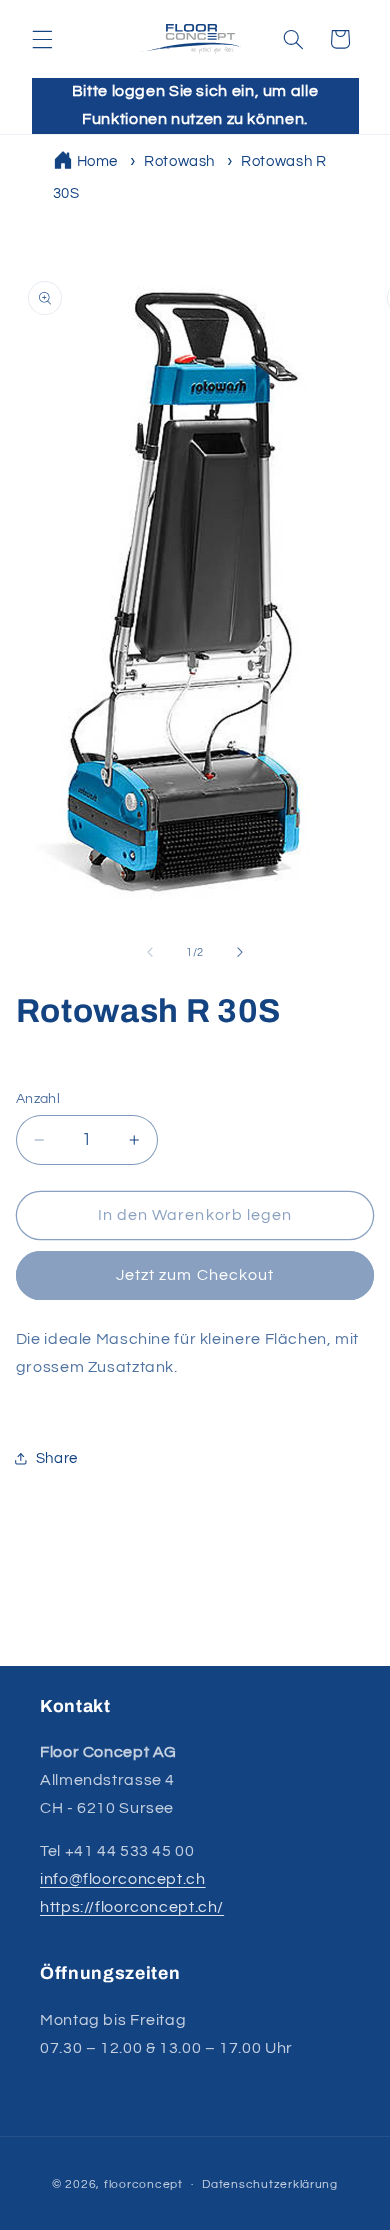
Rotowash (179, 161)
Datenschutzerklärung (270, 2184)
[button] (42, 39)
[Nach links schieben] (150, 952)
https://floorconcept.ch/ (132, 1907)
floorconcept (143, 2184)
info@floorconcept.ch (123, 1879)
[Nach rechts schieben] (240, 952)
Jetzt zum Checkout (195, 1275)
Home (98, 161)
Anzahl (38, 1099)
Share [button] (57, 1458)
